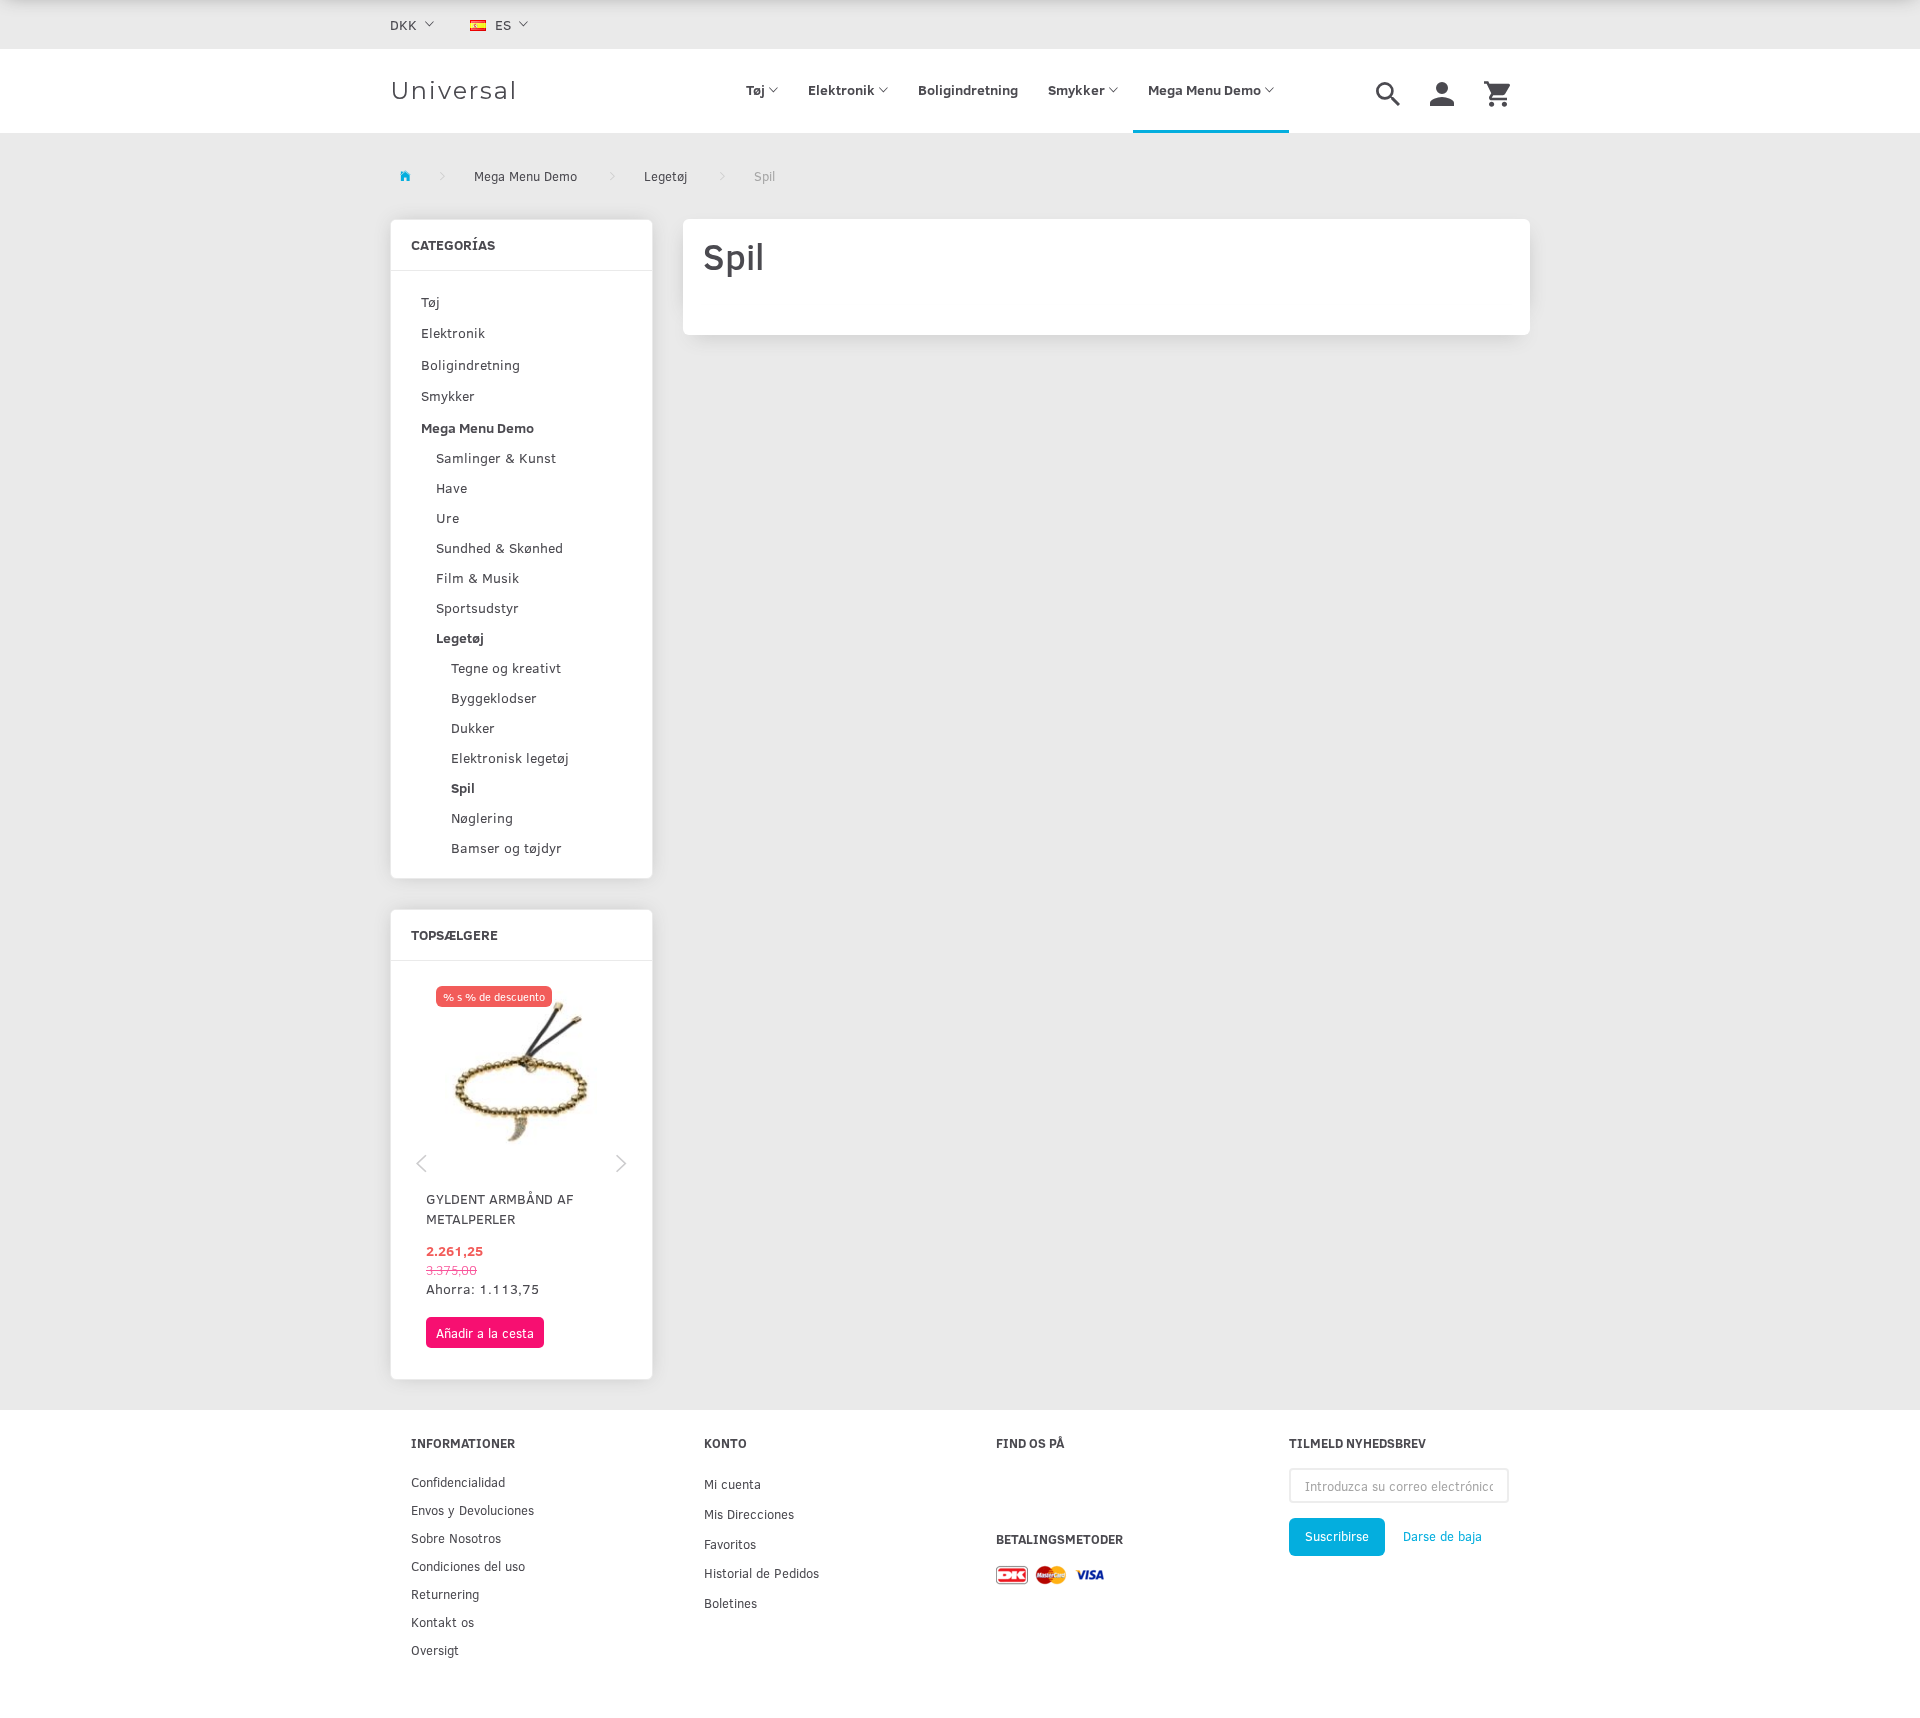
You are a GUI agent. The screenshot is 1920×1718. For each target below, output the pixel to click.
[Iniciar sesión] (1442, 91)
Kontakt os (442, 1621)
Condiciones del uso (468, 1565)
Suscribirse (1337, 1536)
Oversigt (435, 1649)
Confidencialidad (458, 1481)
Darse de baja (1442, 1536)
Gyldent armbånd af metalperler (500, 1208)
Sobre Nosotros (456, 1537)
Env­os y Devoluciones (472, 1509)
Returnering (445, 1593)
